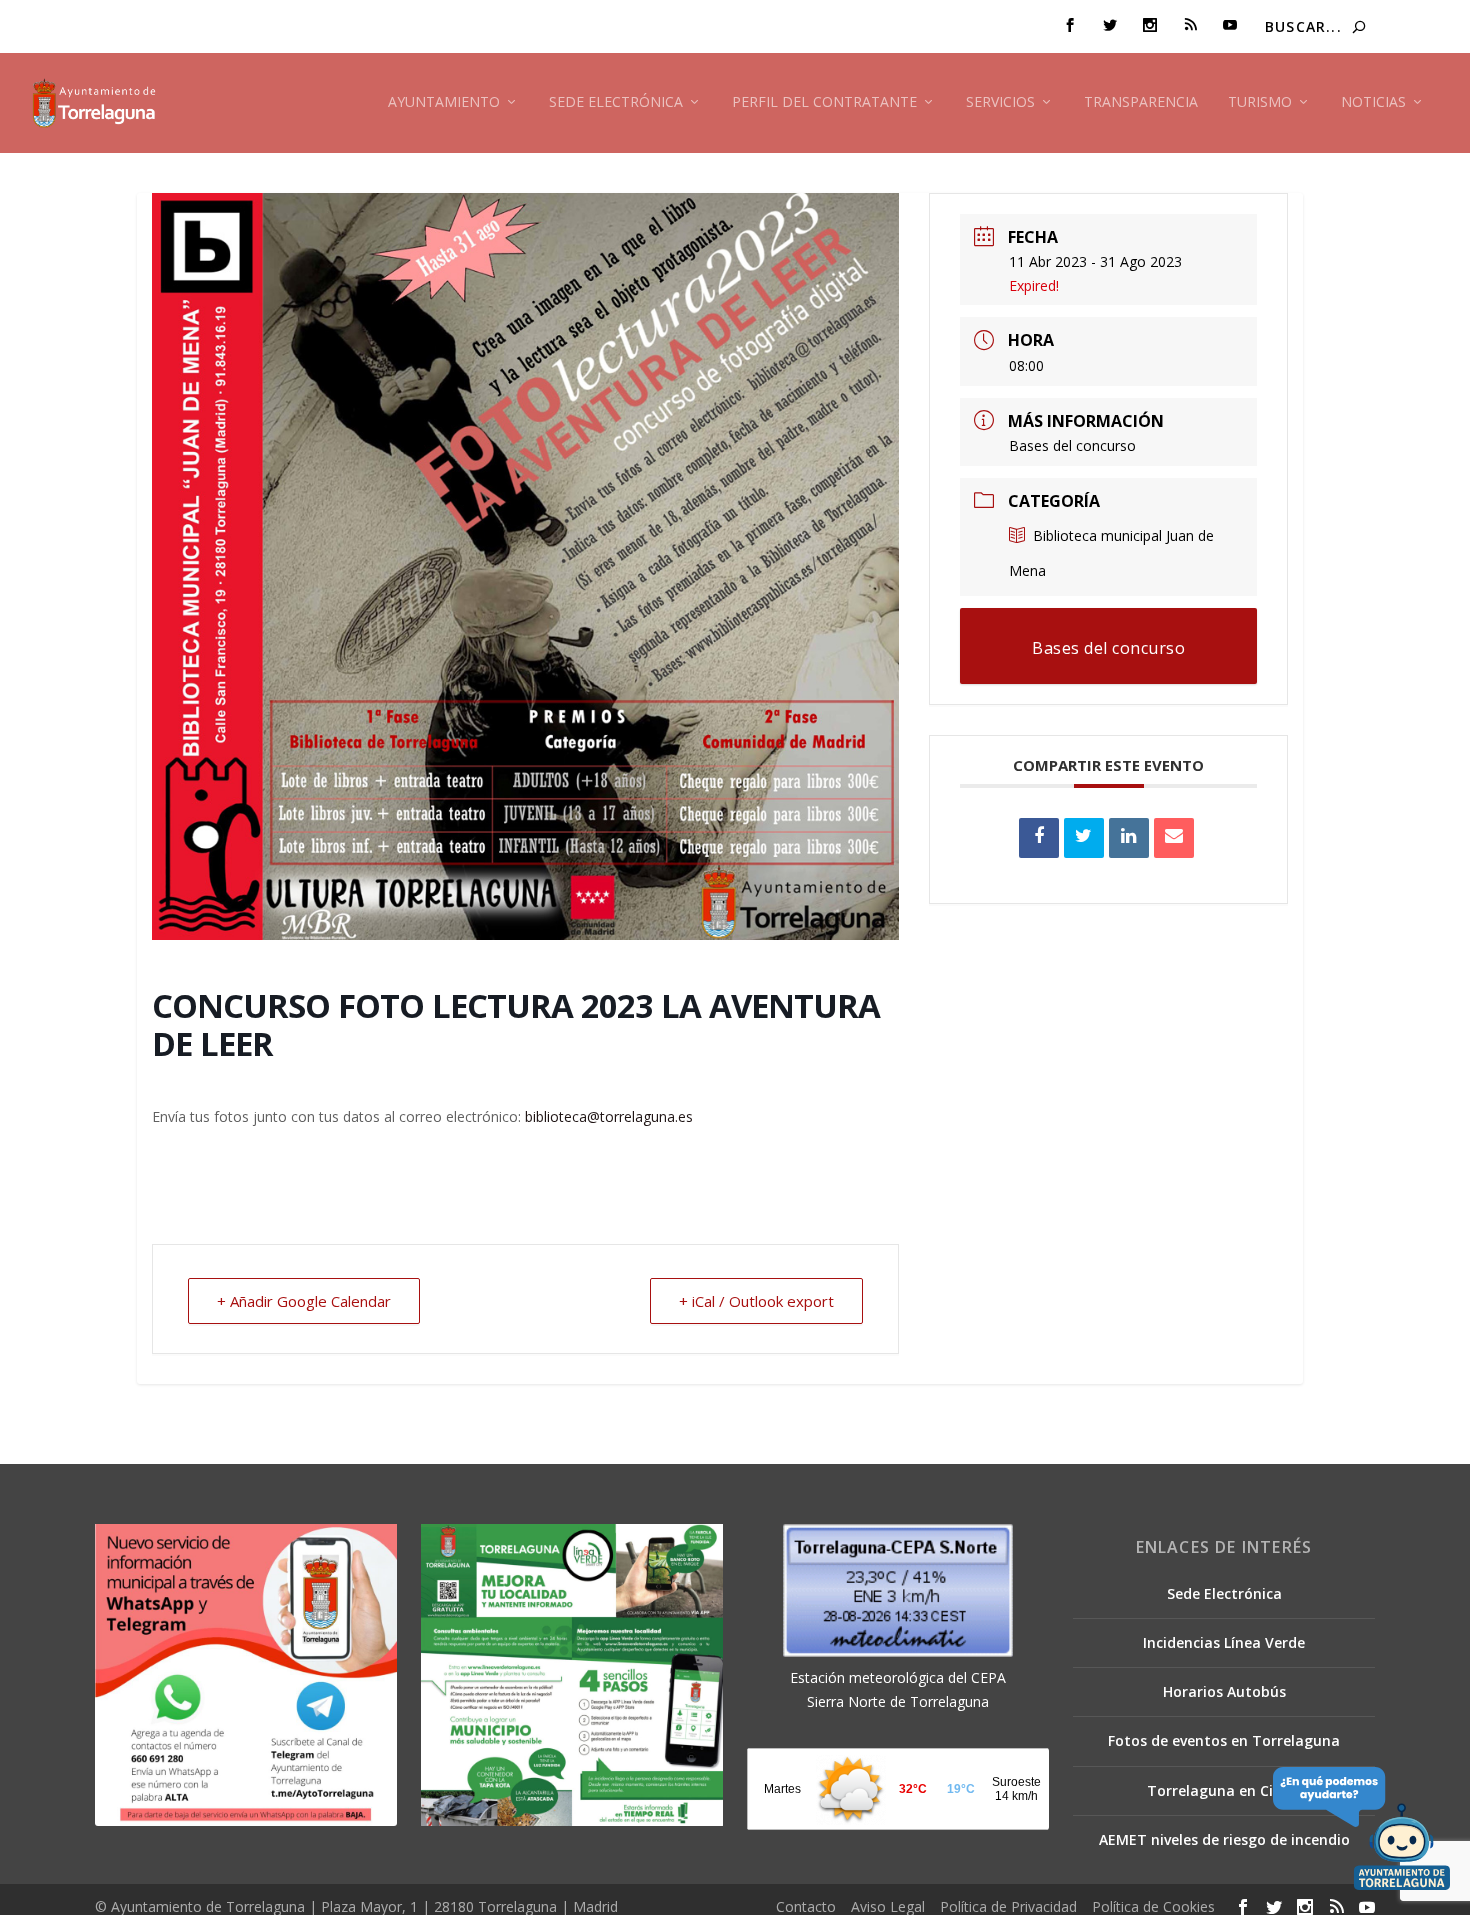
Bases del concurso (1072, 445)
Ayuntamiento (444, 102)
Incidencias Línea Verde (1224, 1642)
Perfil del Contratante (824, 102)
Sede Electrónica (616, 102)
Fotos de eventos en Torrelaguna (1224, 1740)
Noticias (1373, 102)
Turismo (1260, 102)
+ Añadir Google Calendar (304, 1301)
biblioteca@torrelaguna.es (609, 1116)
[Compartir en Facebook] (1039, 838)
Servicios (1000, 102)
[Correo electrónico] (1174, 838)
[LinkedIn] (1129, 838)
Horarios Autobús (1224, 1691)
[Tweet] (1084, 838)
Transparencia (1141, 102)
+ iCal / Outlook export (756, 1301)
